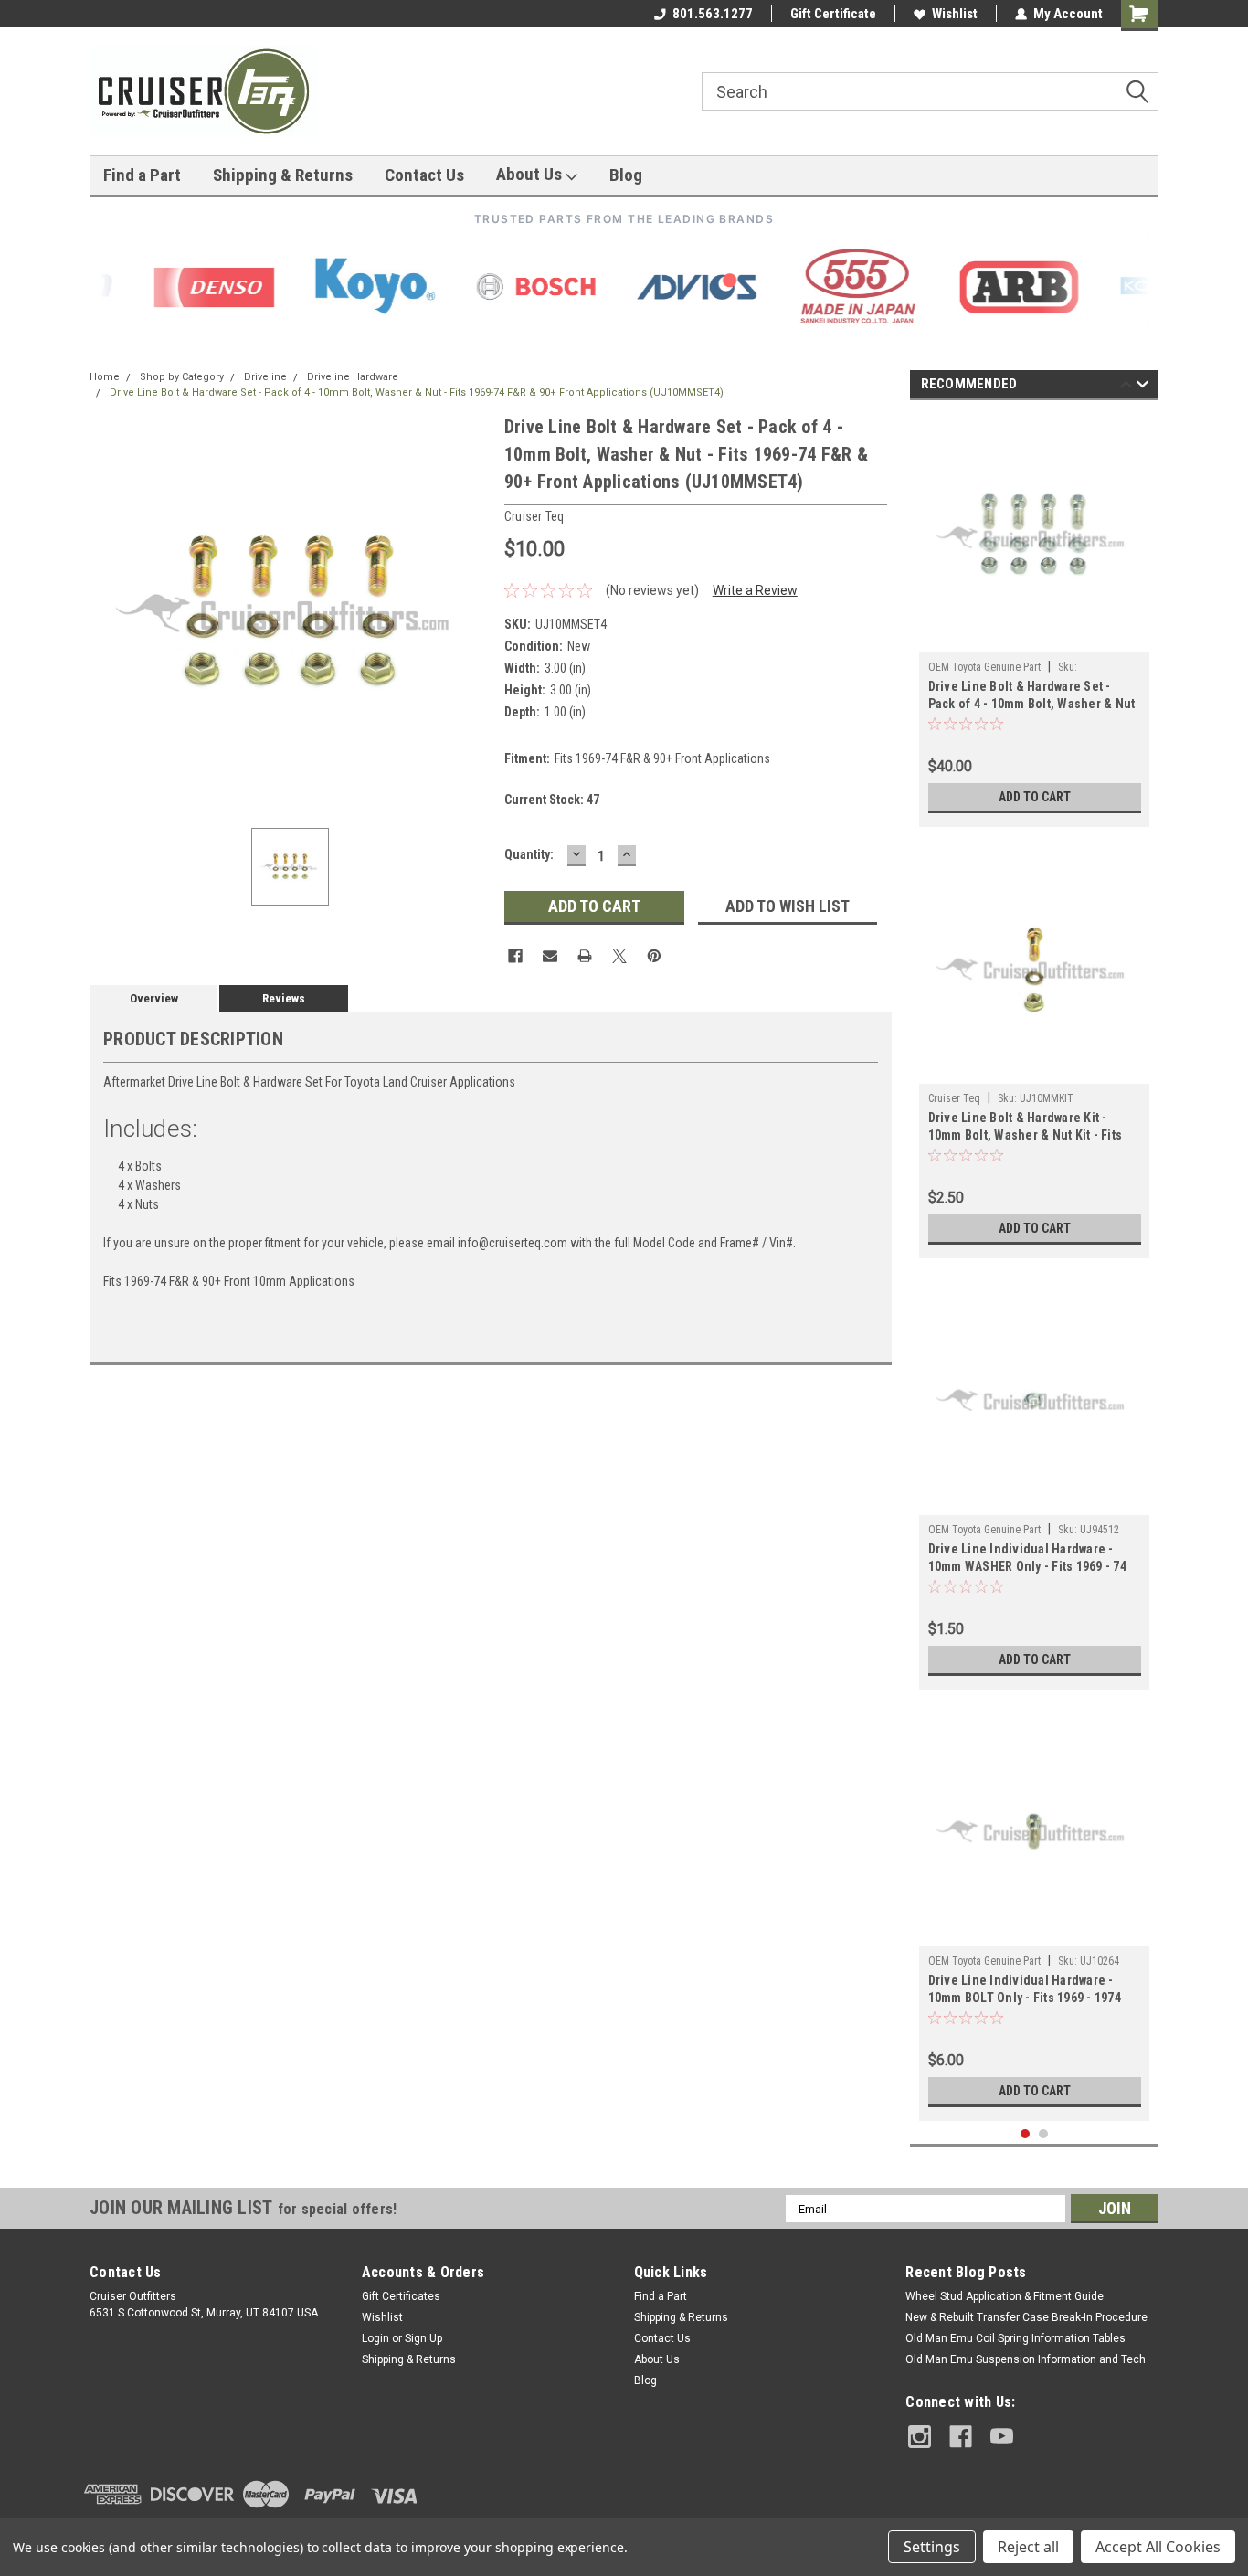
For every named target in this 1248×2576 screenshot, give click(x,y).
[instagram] (920, 2437)
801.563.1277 (713, 14)
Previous (1126, 387)
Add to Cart (1035, 797)
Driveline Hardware (353, 377)
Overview (154, 998)
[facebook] (961, 2437)
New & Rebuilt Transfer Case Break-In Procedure (1026, 2317)
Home (105, 377)
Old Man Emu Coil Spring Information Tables (1015, 2338)
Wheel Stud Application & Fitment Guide (1005, 2296)
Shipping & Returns (283, 175)
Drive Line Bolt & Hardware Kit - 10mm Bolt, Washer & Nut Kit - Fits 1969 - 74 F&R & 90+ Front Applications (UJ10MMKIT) (1026, 1128)
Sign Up (423, 2338)
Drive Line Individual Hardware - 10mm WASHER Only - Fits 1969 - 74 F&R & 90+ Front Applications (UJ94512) (1027, 1559)
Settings (932, 2547)
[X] (619, 956)
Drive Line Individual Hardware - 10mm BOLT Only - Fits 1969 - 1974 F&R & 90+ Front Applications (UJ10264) (1025, 1991)
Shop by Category (182, 377)
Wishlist (955, 14)
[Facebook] (515, 956)
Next (1142, 387)
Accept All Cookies (1158, 2547)
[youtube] (1002, 2437)
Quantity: (529, 854)
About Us (531, 174)
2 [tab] (1044, 2134)
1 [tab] (1026, 2134)
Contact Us (424, 175)
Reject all (1028, 2547)
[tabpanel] (1035, 618)
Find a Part (142, 175)
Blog (626, 175)
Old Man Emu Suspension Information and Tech (1026, 2359)
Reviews (284, 998)
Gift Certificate (833, 14)
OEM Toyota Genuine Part (984, 667)
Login (375, 2338)
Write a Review (755, 590)
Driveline (265, 377)
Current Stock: (552, 800)
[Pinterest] (654, 956)
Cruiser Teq (954, 1098)
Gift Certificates (401, 2296)
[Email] (550, 956)
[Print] (585, 956)
